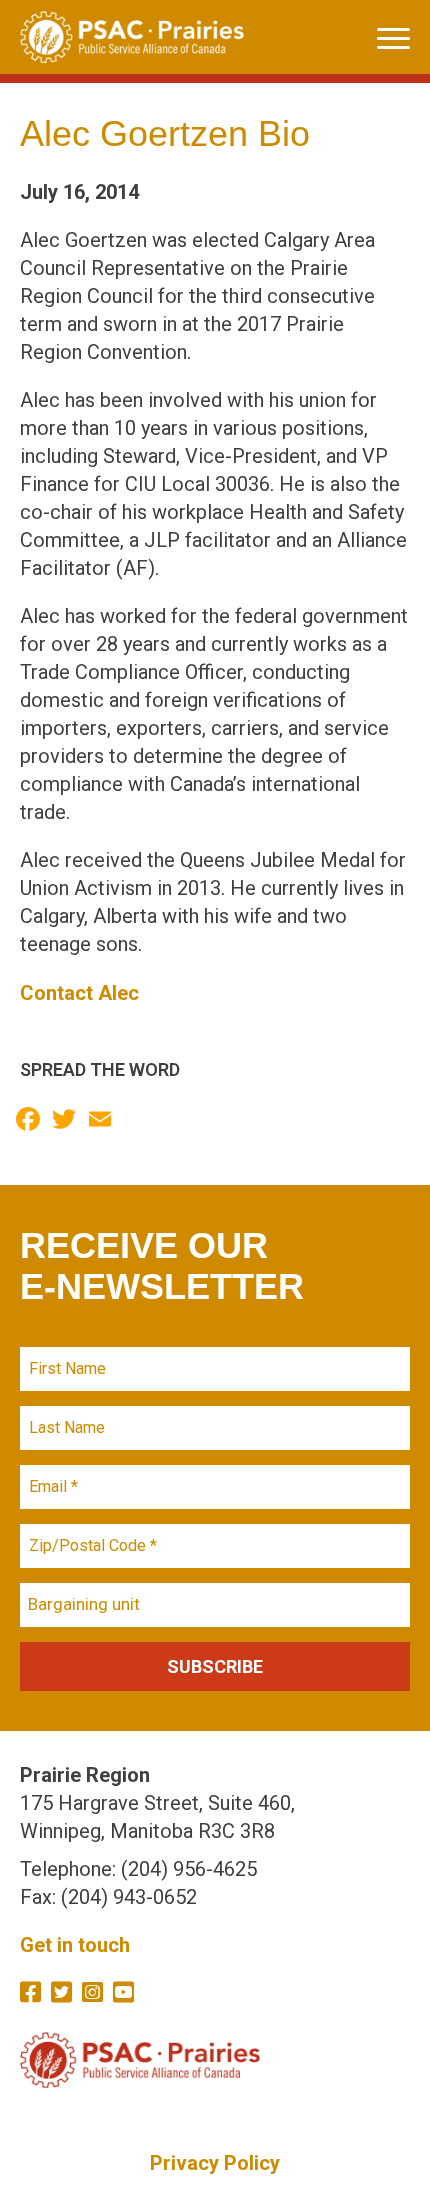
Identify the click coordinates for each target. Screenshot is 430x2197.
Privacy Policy (215, 2163)
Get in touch (75, 1945)
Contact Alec (79, 993)
